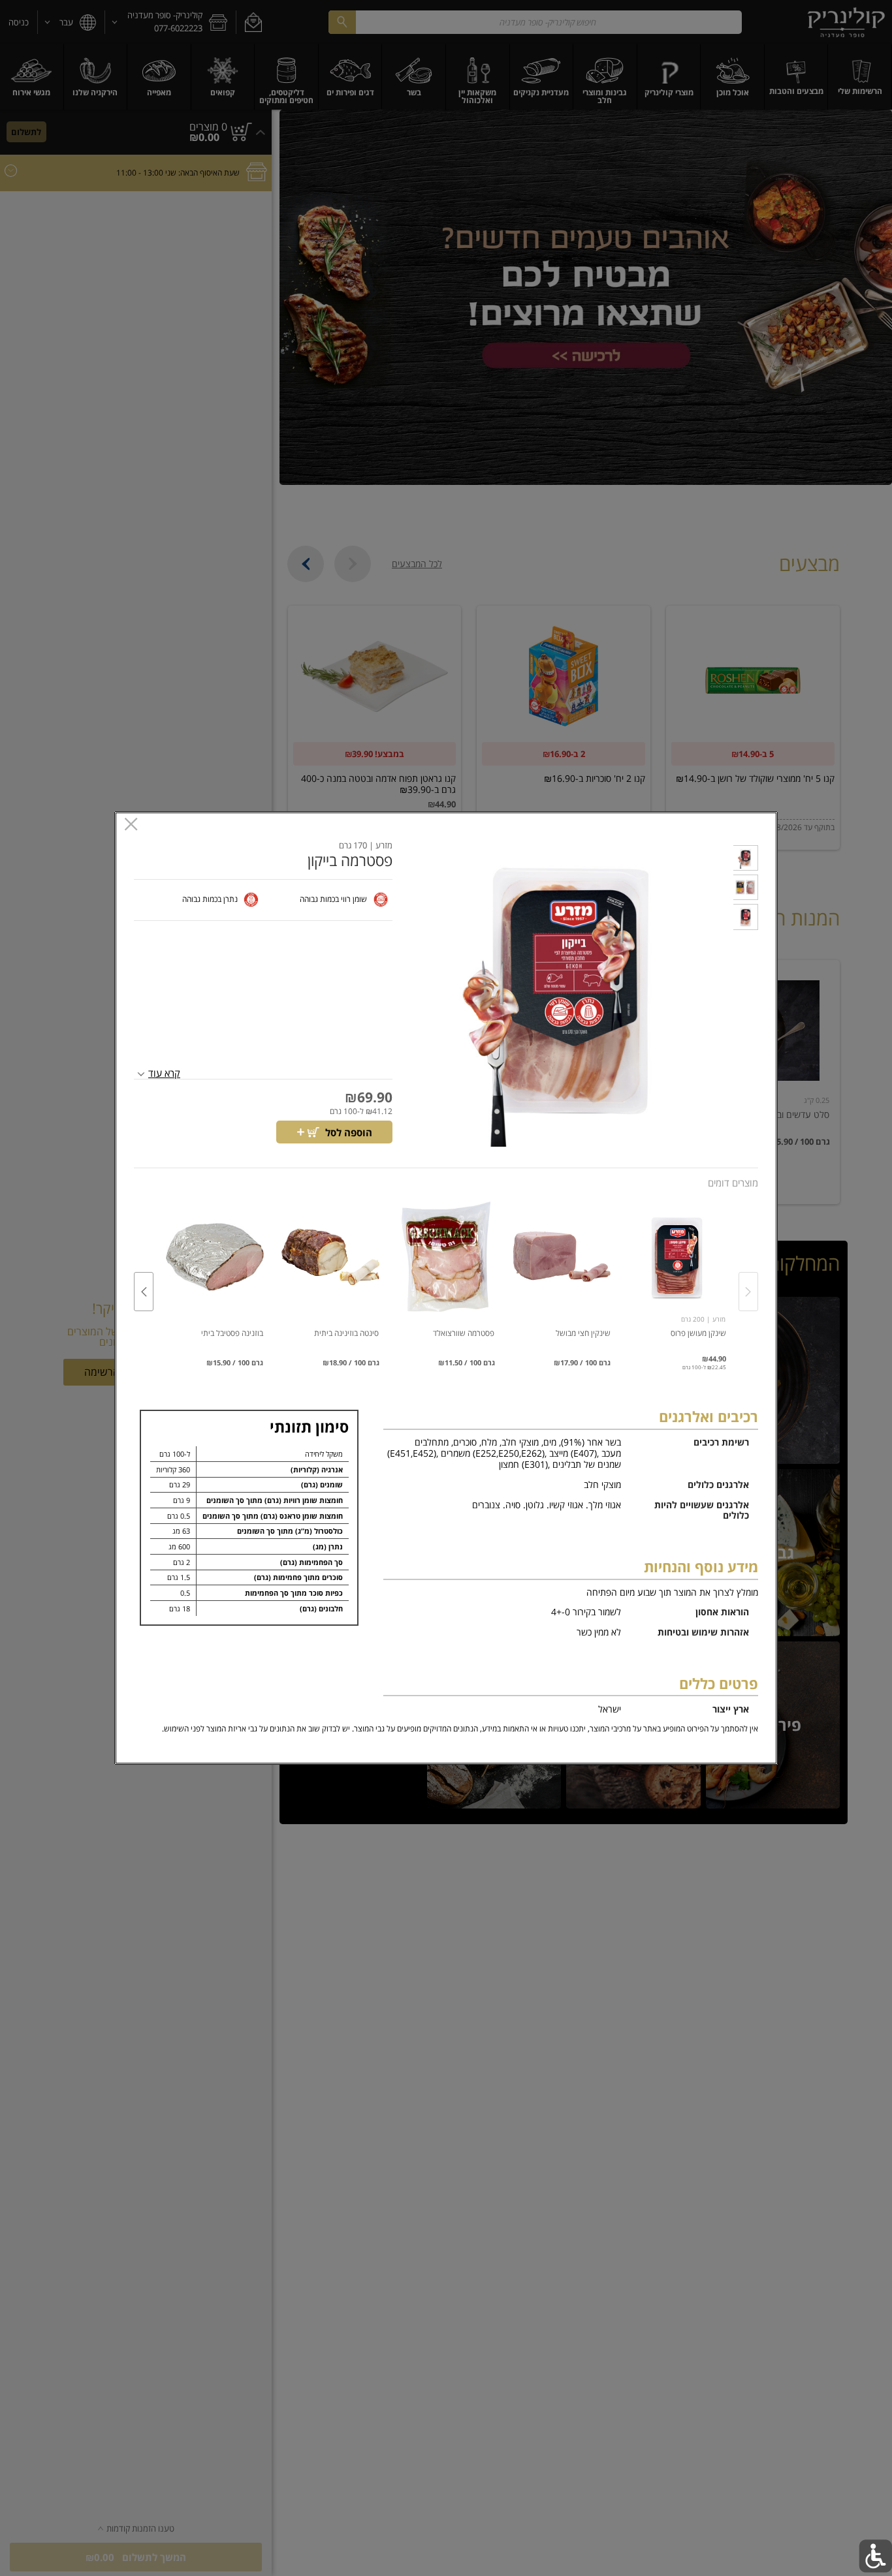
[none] (677, 1278)
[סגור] (131, 825)
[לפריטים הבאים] (144, 1292)
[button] (746, 860)
